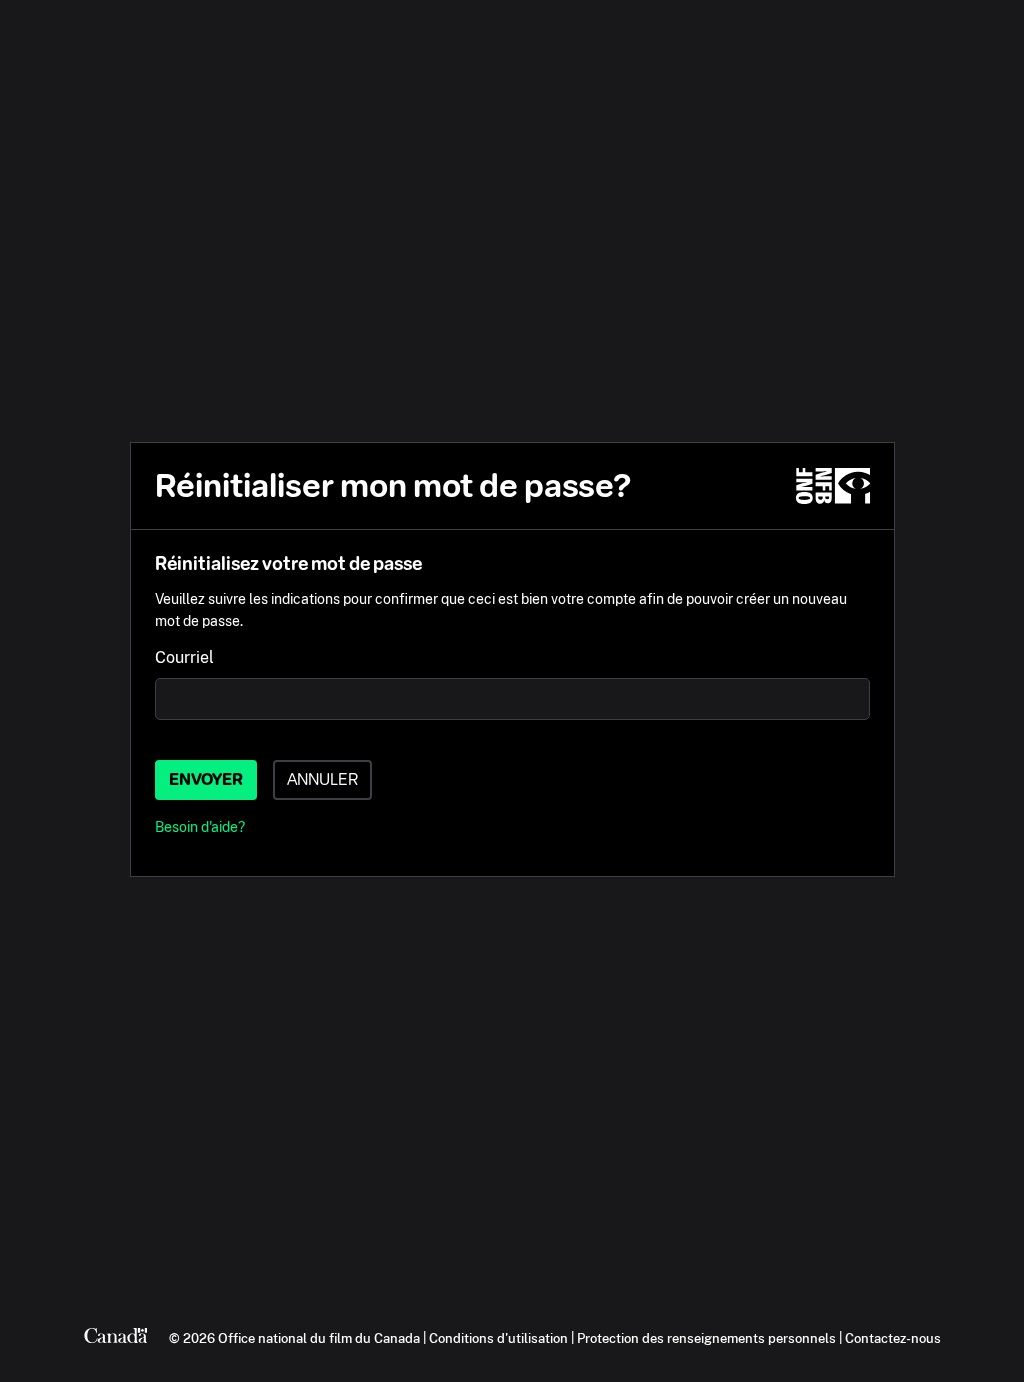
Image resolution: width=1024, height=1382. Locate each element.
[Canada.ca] (116, 1338)
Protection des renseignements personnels (706, 1338)
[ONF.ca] (833, 486)
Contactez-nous (893, 1338)
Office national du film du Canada (319, 1338)
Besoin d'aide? (200, 826)
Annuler (322, 779)
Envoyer (206, 779)
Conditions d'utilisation (498, 1338)
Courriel (184, 657)
